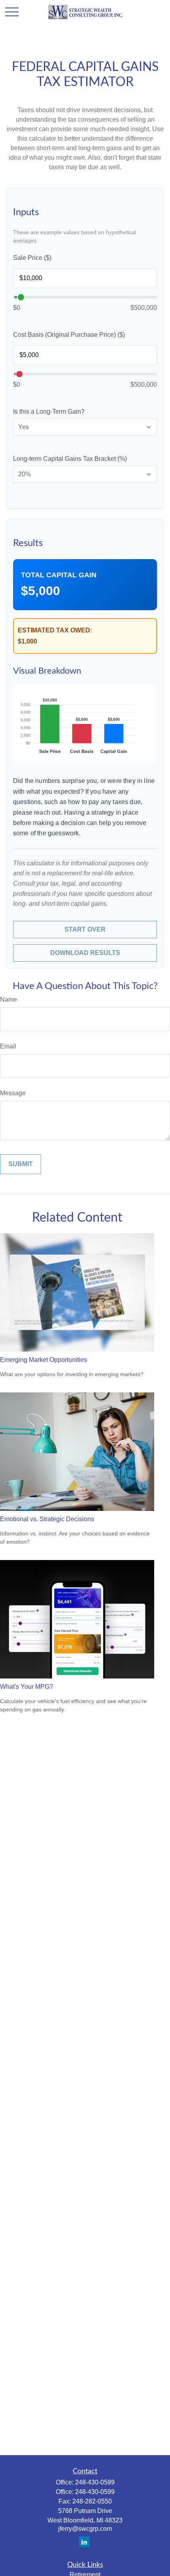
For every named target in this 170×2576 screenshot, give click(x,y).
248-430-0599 (95, 2482)
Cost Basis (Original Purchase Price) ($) (69, 335)
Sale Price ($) (32, 258)
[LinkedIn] (84, 2542)
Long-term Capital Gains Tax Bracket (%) (70, 459)
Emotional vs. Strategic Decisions (47, 1519)
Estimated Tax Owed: (55, 630)
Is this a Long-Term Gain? (49, 412)
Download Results (85, 953)
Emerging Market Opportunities (43, 1360)
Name (8, 1000)
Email (8, 1046)
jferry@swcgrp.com (85, 2529)
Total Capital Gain (59, 575)
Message (13, 1093)
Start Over (85, 929)
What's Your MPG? (26, 1687)
